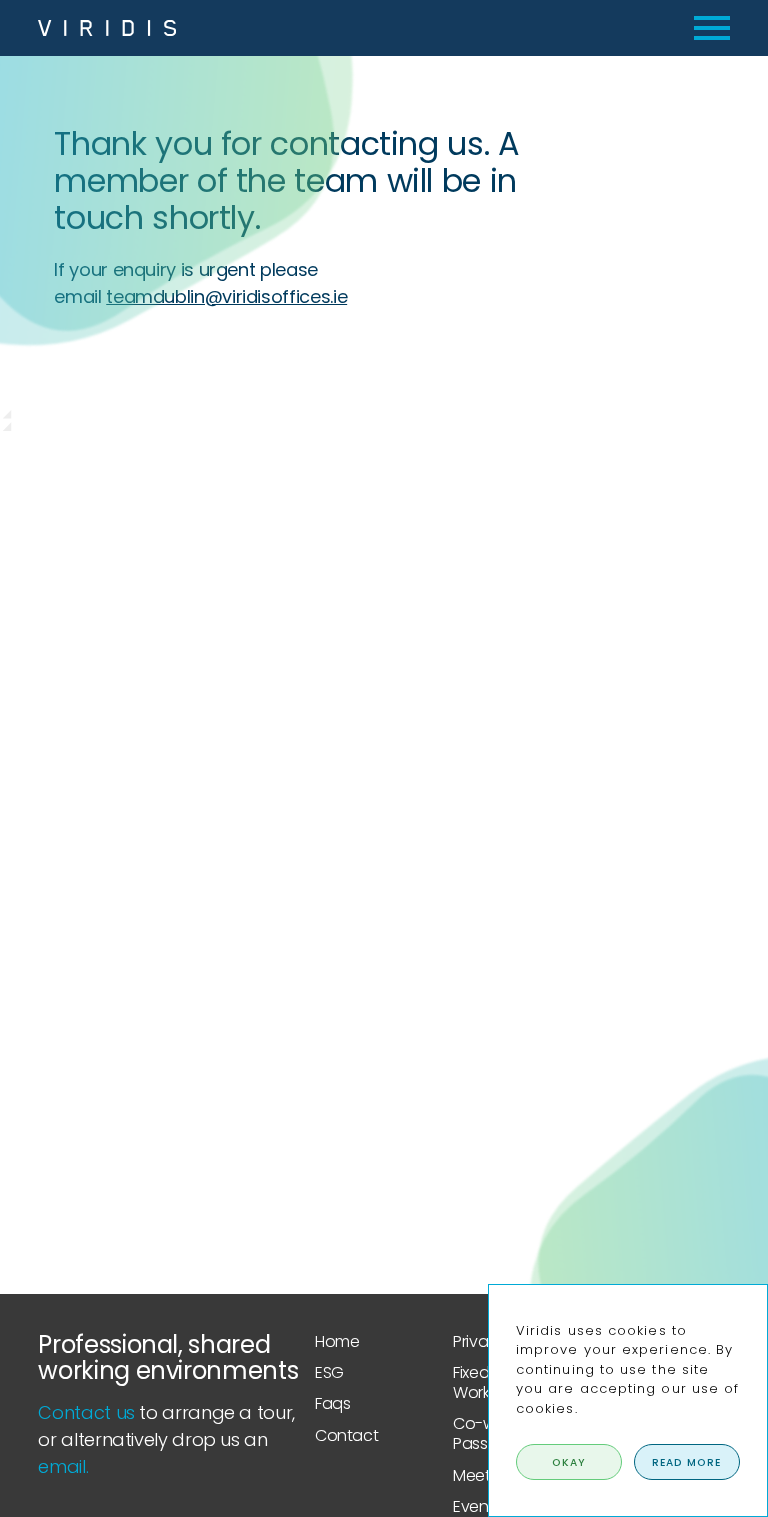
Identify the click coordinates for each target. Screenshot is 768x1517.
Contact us (86, 1412)
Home (337, 1341)
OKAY (569, 1462)
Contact (346, 1435)
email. (63, 1466)
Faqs (333, 1403)
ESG (329, 1372)
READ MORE (686, 1462)
